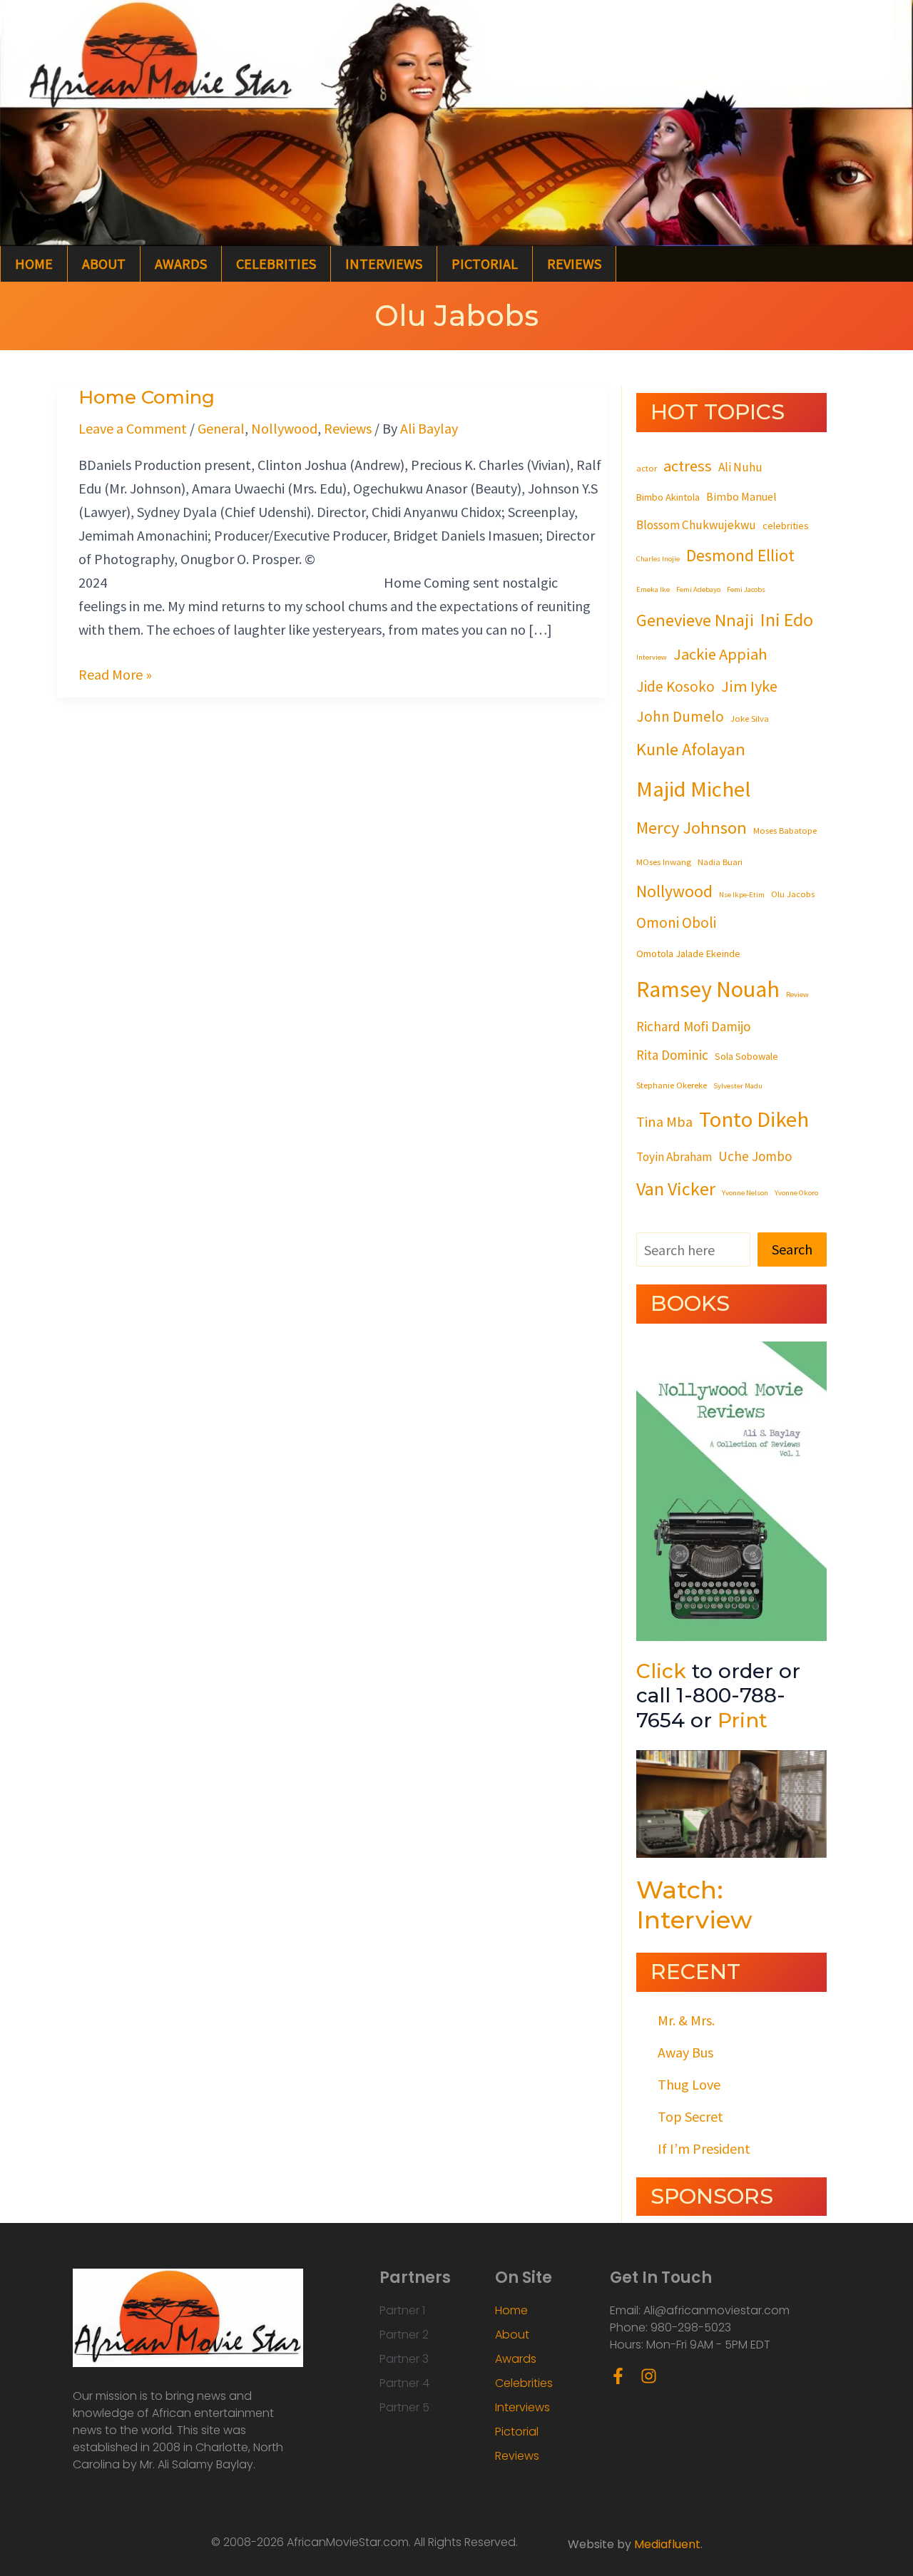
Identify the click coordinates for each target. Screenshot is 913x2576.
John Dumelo (680, 716)
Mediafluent (667, 2544)
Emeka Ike (653, 589)
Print (743, 1720)
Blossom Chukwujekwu (696, 525)
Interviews (384, 264)
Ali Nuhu (740, 467)
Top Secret (690, 2116)
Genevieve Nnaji (695, 620)
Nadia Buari (720, 862)
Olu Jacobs (793, 894)
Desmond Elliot (740, 555)
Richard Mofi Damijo (693, 1026)
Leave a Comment (133, 428)
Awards (181, 264)
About (104, 264)
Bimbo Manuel (741, 496)
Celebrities (276, 264)
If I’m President (704, 2148)
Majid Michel (693, 789)
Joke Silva (750, 718)
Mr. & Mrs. (686, 2020)
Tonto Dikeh (754, 1119)
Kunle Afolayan (691, 749)
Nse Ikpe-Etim (742, 895)
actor (647, 468)
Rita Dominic (672, 1055)
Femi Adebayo (698, 589)
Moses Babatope (785, 830)
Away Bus (685, 2052)
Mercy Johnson (692, 828)
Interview (652, 657)
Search (792, 1249)
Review (797, 995)
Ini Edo (787, 619)
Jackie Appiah (720, 654)
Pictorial (485, 264)
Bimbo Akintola (668, 497)
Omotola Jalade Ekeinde (688, 954)
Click (661, 1671)
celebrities (786, 526)
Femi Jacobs (746, 589)
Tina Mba (664, 1122)
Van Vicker (676, 1189)
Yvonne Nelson (745, 1193)
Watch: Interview (694, 1905)
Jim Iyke (749, 686)
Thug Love (689, 2084)
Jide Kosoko (675, 686)
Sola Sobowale (746, 1056)
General (221, 428)
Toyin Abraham (674, 1157)
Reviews (574, 264)
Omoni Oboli (676, 922)
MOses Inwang (664, 862)
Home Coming (147, 397)
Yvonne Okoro (796, 1193)
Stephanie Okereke (672, 1085)
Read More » (115, 673)
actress (688, 466)
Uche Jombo (755, 1156)
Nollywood (284, 428)
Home (34, 264)
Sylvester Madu (738, 1086)
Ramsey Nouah (708, 989)
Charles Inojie (658, 559)
